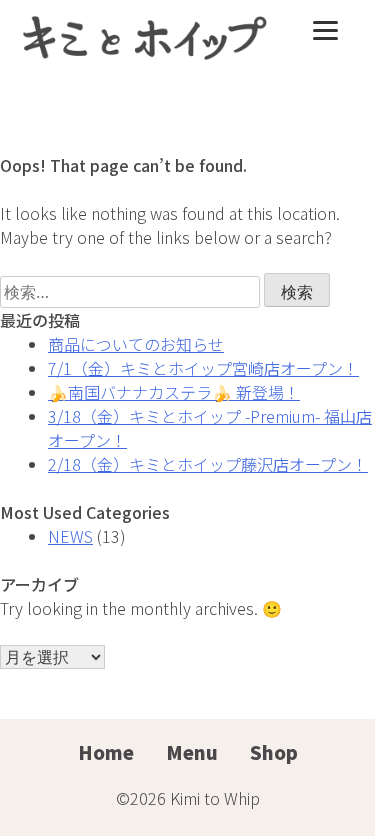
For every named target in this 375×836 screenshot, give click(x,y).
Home (106, 752)
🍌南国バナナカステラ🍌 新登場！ (174, 392)
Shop (274, 752)
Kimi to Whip (215, 798)
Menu (192, 752)
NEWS (70, 536)
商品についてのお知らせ (136, 344)
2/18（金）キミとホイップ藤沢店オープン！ (208, 464)
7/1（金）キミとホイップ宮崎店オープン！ (203, 368)
